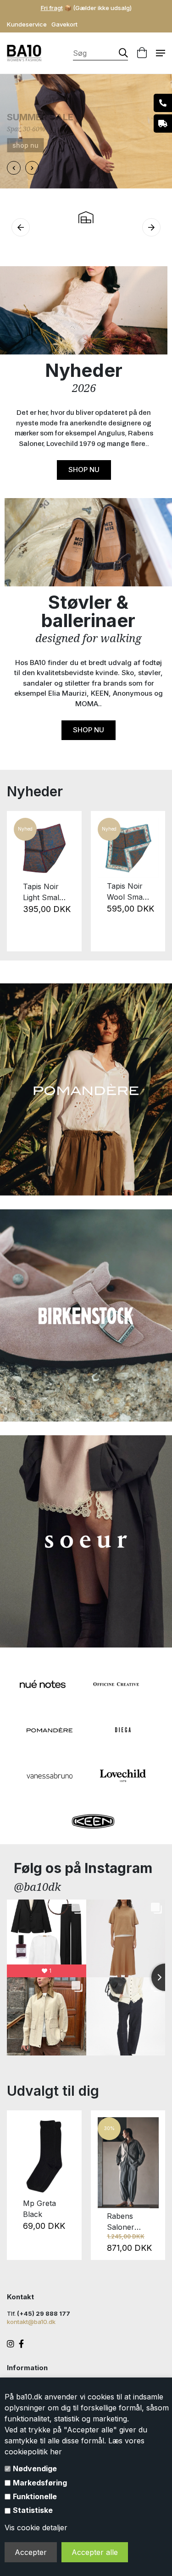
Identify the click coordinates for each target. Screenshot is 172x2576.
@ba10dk (37, 1886)
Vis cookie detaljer (36, 2528)
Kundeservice (27, 24)
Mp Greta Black (39, 2209)
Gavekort (64, 24)
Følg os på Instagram (83, 1868)
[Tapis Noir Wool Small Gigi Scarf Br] (128, 848)
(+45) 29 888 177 (44, 2313)
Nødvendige (35, 2469)
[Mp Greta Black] (44, 2156)
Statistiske (33, 2510)
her (56, 2452)
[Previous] (19, 881)
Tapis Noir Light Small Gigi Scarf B (44, 892)
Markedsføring (40, 2483)
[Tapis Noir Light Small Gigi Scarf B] (44, 848)
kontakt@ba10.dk (31, 2322)
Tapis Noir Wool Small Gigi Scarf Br (127, 892)
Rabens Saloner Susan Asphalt (121, 2222)
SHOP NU (84, 470)
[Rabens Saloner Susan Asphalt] (128, 2163)
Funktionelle (35, 2496)
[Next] (153, 881)
